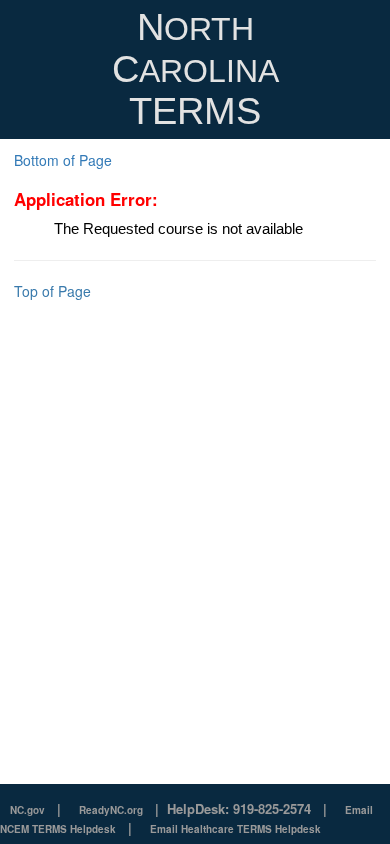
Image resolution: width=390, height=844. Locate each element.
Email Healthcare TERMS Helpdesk (235, 829)
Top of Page (52, 291)
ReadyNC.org (111, 810)
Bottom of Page (63, 160)
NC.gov (27, 810)
